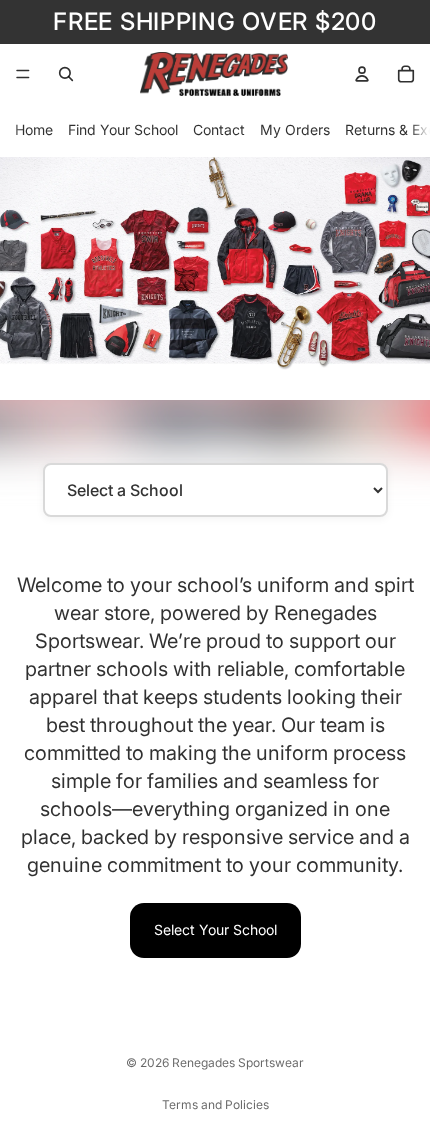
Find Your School (123, 129)
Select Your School (215, 929)
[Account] (362, 74)
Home (34, 129)
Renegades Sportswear (238, 1062)
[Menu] (23, 74)
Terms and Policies (215, 1104)
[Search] (66, 74)
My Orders (295, 129)
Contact (219, 129)
